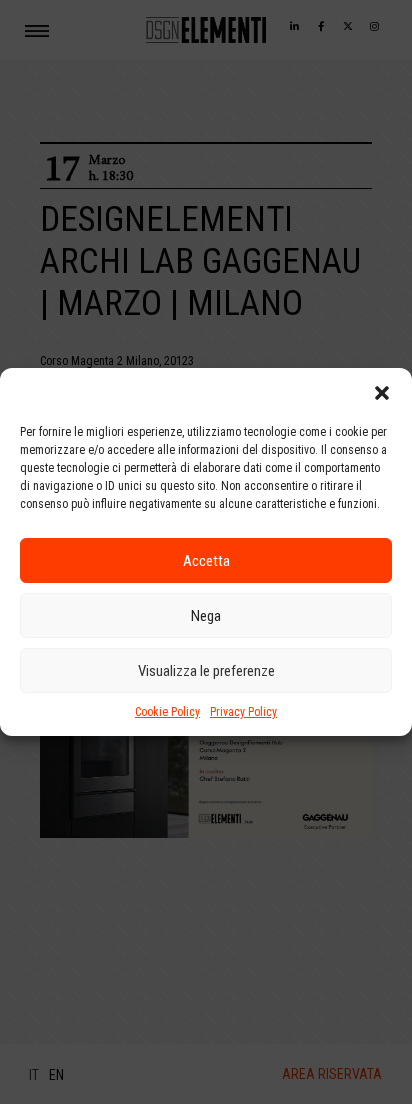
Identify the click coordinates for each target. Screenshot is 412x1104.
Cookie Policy (167, 712)
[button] (382, 393)
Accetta (206, 561)
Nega (206, 616)
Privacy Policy (243, 712)
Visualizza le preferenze (206, 671)
